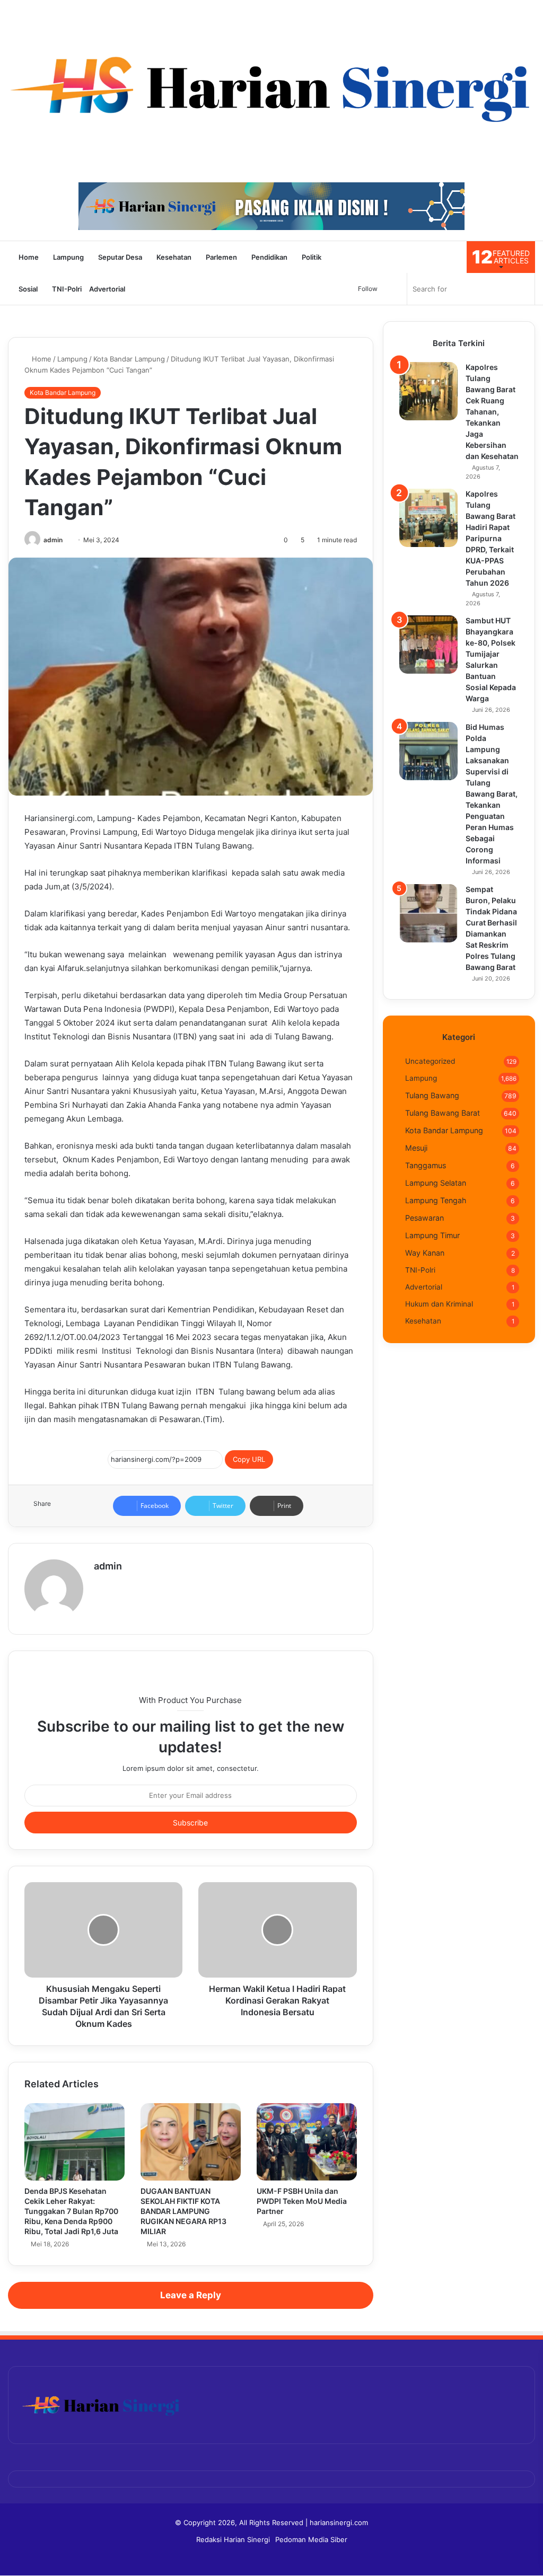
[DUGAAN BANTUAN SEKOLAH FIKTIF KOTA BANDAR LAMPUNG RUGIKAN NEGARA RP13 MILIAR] (191, 2142)
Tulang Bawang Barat (443, 1113)
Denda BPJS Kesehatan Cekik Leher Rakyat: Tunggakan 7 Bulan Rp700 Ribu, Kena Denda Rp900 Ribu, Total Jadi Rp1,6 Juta (71, 2211)
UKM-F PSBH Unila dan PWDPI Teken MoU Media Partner (302, 2201)
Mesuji (416, 1148)
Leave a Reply (191, 2295)
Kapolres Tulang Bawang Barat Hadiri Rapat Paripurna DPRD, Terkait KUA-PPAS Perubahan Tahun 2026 (491, 538)
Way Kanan (425, 1253)
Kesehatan (173, 257)
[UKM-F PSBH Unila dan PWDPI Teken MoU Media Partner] (307, 2142)
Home (28, 257)
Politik (311, 257)
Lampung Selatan (436, 1183)
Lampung (68, 257)
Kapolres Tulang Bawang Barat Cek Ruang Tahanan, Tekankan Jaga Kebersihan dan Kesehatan (492, 412)
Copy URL (249, 1459)
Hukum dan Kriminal (439, 1304)
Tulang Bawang (432, 1095)
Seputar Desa (119, 257)
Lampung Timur (432, 1235)
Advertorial (107, 289)
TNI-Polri (66, 289)
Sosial (27, 289)
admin (53, 540)
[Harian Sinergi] (271, 86)
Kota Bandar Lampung (129, 359)
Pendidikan (269, 257)
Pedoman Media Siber (311, 2539)
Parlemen (221, 257)
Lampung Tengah (436, 1200)
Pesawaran (424, 1218)
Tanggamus (426, 1165)
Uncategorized (430, 1061)
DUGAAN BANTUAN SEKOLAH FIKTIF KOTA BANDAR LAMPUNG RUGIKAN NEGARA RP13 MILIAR (183, 2211)
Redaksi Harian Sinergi (233, 2539)
